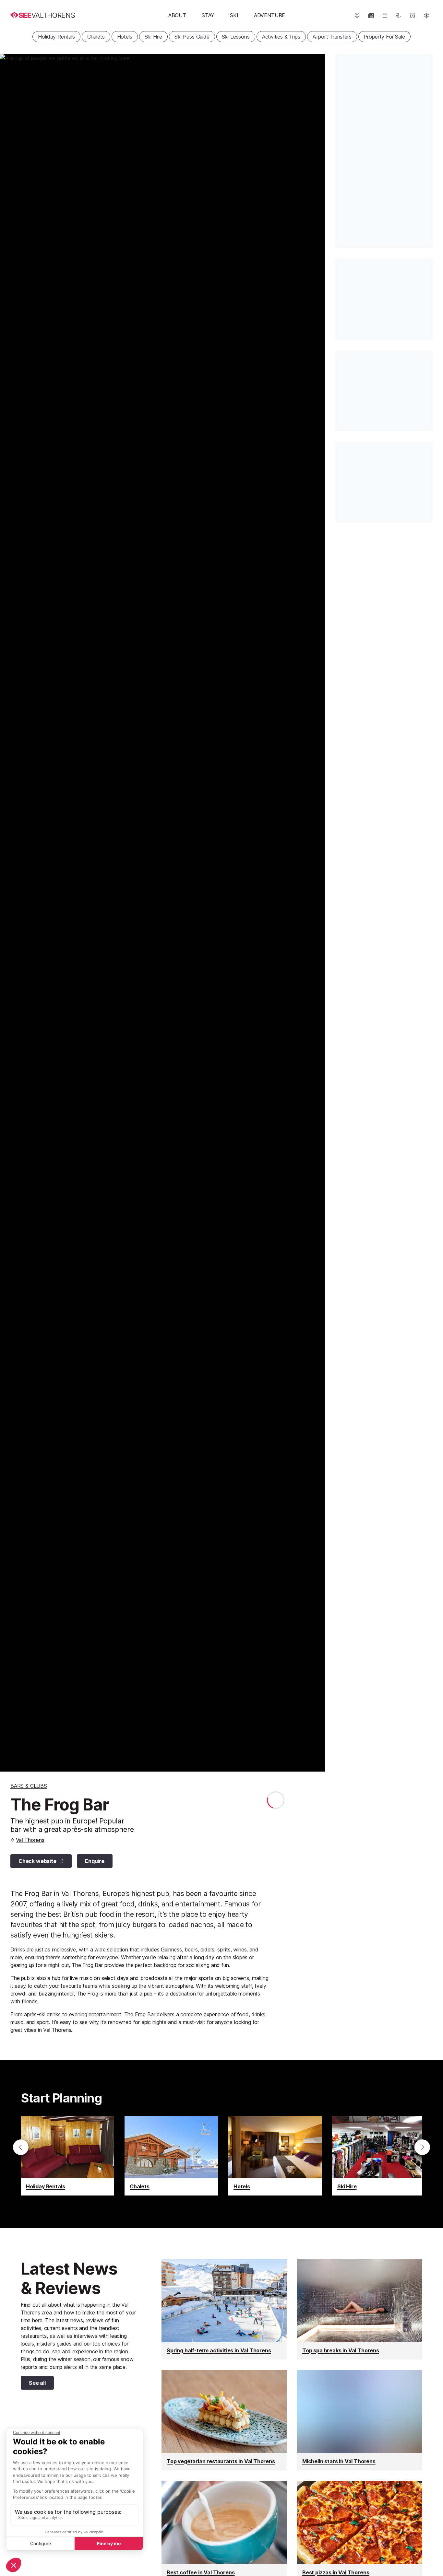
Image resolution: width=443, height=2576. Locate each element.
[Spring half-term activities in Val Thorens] (224, 2309)
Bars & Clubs (29, 1786)
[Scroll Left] (21, 2147)
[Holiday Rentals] (67, 2156)
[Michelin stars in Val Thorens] (360, 2420)
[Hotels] (275, 2156)
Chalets (96, 37)
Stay (208, 15)
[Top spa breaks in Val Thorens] (360, 2309)
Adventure (269, 15)
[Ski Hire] (379, 2156)
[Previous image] (13, 913)
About (177, 15)
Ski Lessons (236, 37)
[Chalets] (171, 2156)
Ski (234, 15)
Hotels (125, 37)
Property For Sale (384, 37)
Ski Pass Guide (192, 37)
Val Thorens (30, 1840)
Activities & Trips (281, 37)
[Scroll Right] (422, 2147)
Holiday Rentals (56, 37)
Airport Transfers (332, 37)
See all (33, 2384)
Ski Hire (154, 37)
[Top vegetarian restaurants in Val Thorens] (224, 2420)
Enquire (95, 1861)
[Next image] (312, 913)
